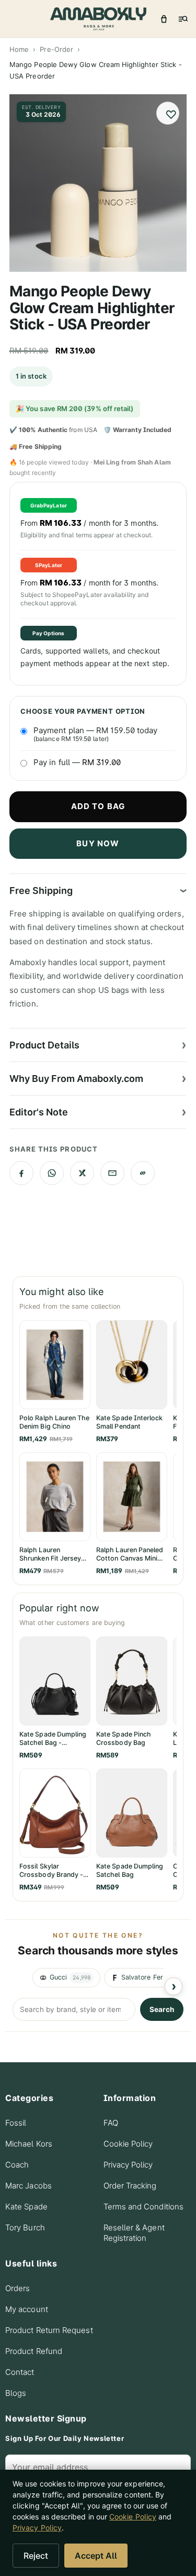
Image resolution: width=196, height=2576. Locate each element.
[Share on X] (82, 1173)
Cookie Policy (128, 2144)
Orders (18, 2288)
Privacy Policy (128, 2165)
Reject (36, 2556)
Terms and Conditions (144, 2207)
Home (19, 49)
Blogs (16, 2393)
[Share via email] (112, 1173)
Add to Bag (98, 806)
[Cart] (164, 19)
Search (162, 2009)
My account (27, 2309)
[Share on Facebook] (21, 1173)
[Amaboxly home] (98, 19)
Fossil (16, 2123)
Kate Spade (26, 2207)
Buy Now (98, 843)
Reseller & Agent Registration (134, 2233)
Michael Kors (29, 2144)
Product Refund (34, 2351)
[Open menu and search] (182, 19)
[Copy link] (143, 1173)
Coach (17, 2165)
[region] (98, 1978)
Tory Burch (25, 2227)
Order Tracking (130, 2186)
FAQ (111, 2123)
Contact (20, 2372)
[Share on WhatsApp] (52, 1173)
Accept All (96, 2556)
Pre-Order (56, 49)
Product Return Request (49, 2330)
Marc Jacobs (28, 2186)
